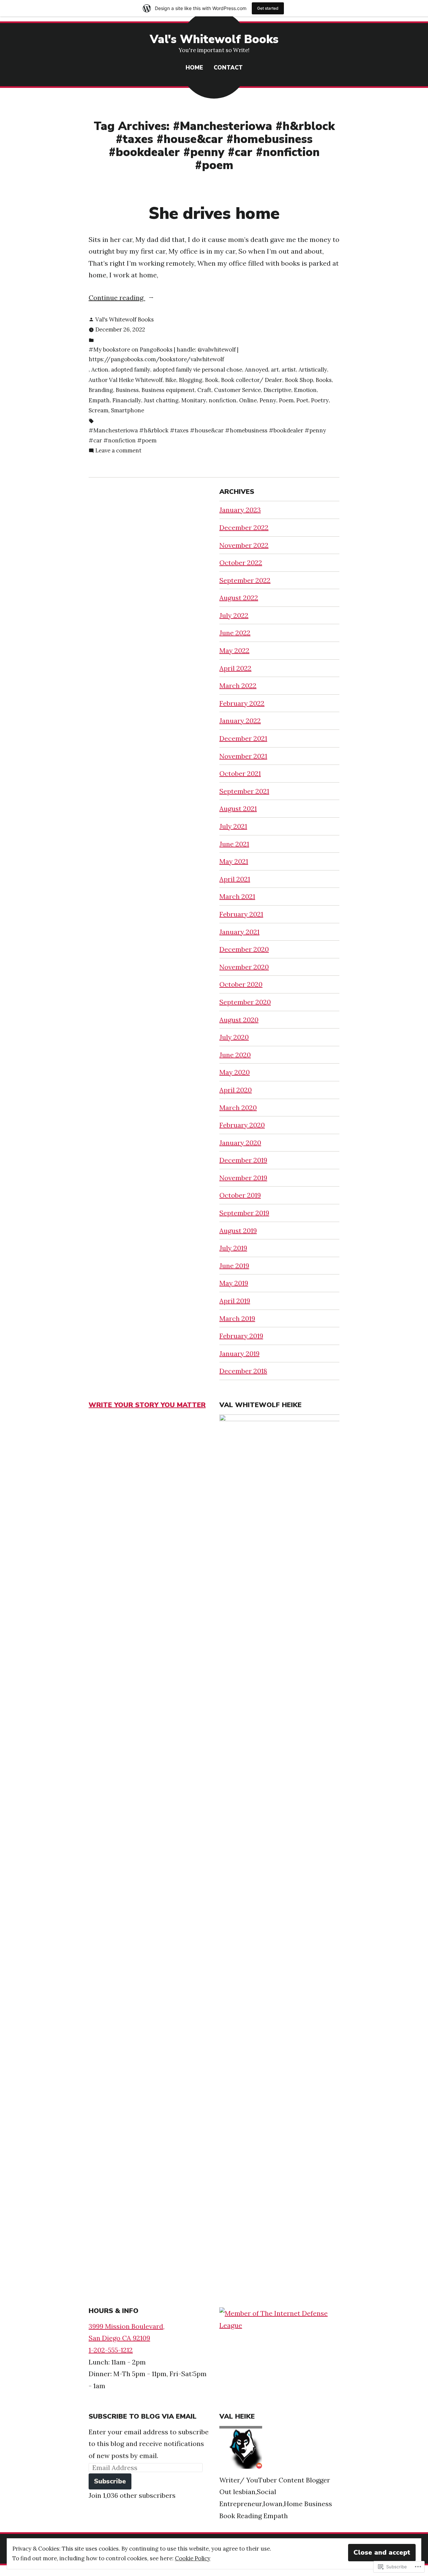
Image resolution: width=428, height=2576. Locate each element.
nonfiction (223, 400)
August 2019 (238, 1231)
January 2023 (240, 510)
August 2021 (238, 808)
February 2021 (241, 914)
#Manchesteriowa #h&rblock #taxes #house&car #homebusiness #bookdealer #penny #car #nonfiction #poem (207, 435)
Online (248, 400)
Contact (228, 68)
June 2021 (234, 844)
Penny (268, 400)
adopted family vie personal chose (197, 370)
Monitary (194, 400)
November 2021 (243, 756)
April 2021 (235, 879)
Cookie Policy (193, 2558)
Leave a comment (118, 451)
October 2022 (241, 563)
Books (324, 380)
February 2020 (242, 1125)
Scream (98, 410)
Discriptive (277, 390)
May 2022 (234, 650)
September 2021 (244, 791)
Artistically (313, 370)
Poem (286, 400)
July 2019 (233, 1248)
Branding (101, 390)
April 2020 (236, 1090)
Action (100, 370)
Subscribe (110, 2481)
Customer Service (237, 390)
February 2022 (242, 703)
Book (212, 380)
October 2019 (240, 1195)
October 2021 (240, 773)
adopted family (131, 370)
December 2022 (244, 527)
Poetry (320, 400)
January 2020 (240, 1143)
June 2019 (234, 1266)
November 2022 (244, 545)
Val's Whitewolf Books (214, 39)
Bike (171, 380)
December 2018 (243, 1371)
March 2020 (238, 1108)
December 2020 (244, 949)
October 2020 (241, 984)
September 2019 (244, 1213)
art (275, 370)
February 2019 (241, 1336)
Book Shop (299, 380)
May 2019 (234, 1283)
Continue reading (117, 298)
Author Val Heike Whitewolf (126, 380)
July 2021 (233, 826)
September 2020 (245, 1002)
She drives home (214, 214)
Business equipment (168, 390)
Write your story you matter (147, 1405)
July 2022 (234, 615)
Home (194, 68)
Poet (302, 400)
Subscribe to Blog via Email (143, 2416)
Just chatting (161, 400)
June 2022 (235, 633)
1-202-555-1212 (111, 2350)
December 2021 (243, 738)
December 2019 (243, 1160)
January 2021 (239, 932)
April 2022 (235, 668)
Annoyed (256, 370)
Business (127, 390)
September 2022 (245, 580)
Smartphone (128, 410)
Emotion (305, 390)
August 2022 (239, 598)
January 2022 (240, 721)
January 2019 (239, 1353)
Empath (99, 400)
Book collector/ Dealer (252, 380)
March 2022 (238, 686)
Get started (268, 8)
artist (289, 370)
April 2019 (235, 1301)
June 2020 (235, 1055)
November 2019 (243, 1178)
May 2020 (235, 1072)
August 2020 (239, 1020)
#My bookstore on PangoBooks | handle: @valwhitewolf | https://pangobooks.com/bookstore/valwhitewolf (164, 355)
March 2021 (237, 896)
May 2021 (234, 861)
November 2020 (244, 967)
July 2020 (234, 1037)
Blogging (191, 380)
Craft (204, 390)
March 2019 (237, 1318)
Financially (127, 400)
